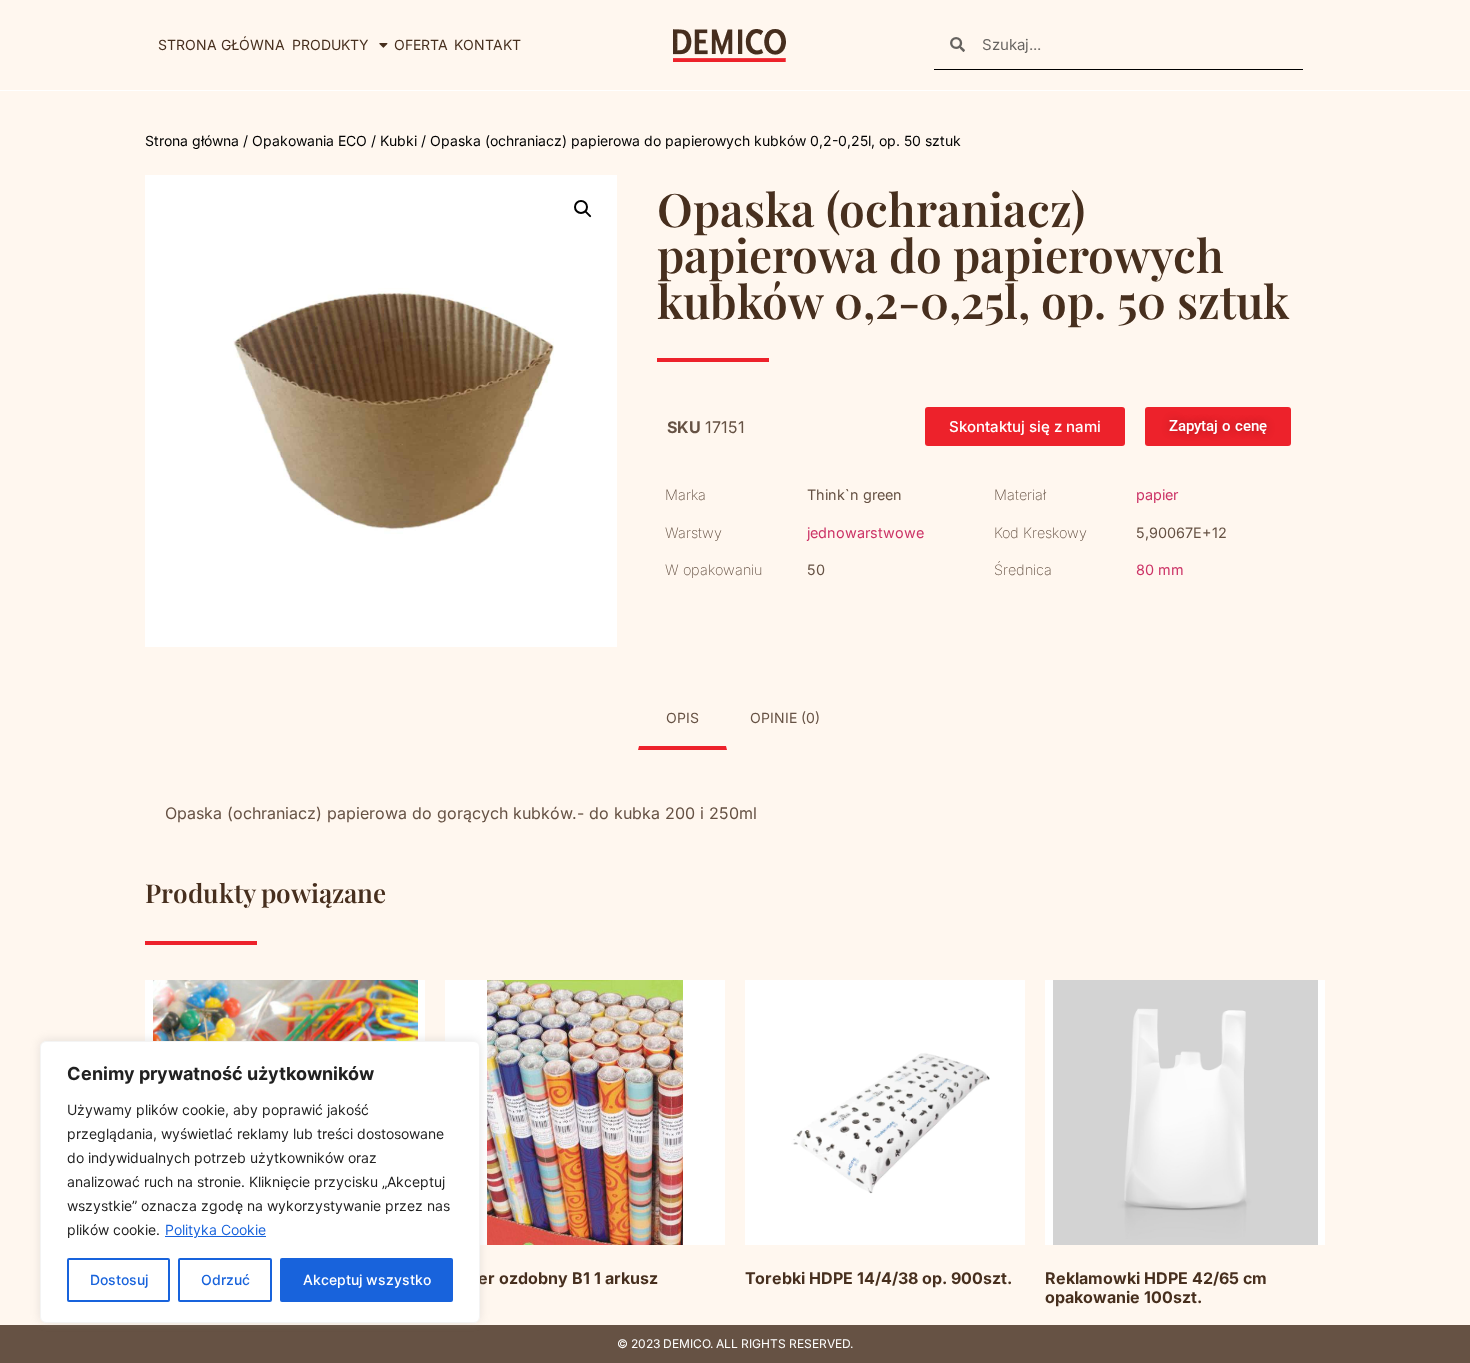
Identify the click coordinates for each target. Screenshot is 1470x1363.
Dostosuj (119, 1279)
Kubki (398, 140)
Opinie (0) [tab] (785, 717)
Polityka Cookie (215, 1229)
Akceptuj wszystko (367, 1279)
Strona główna (221, 44)
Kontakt (487, 44)
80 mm (1160, 569)
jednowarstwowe (865, 532)
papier (1157, 494)
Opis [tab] (682, 717)
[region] (260, 1182)
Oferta (421, 44)
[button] (583, 209)
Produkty (330, 44)
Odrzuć (225, 1279)
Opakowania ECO (309, 140)
